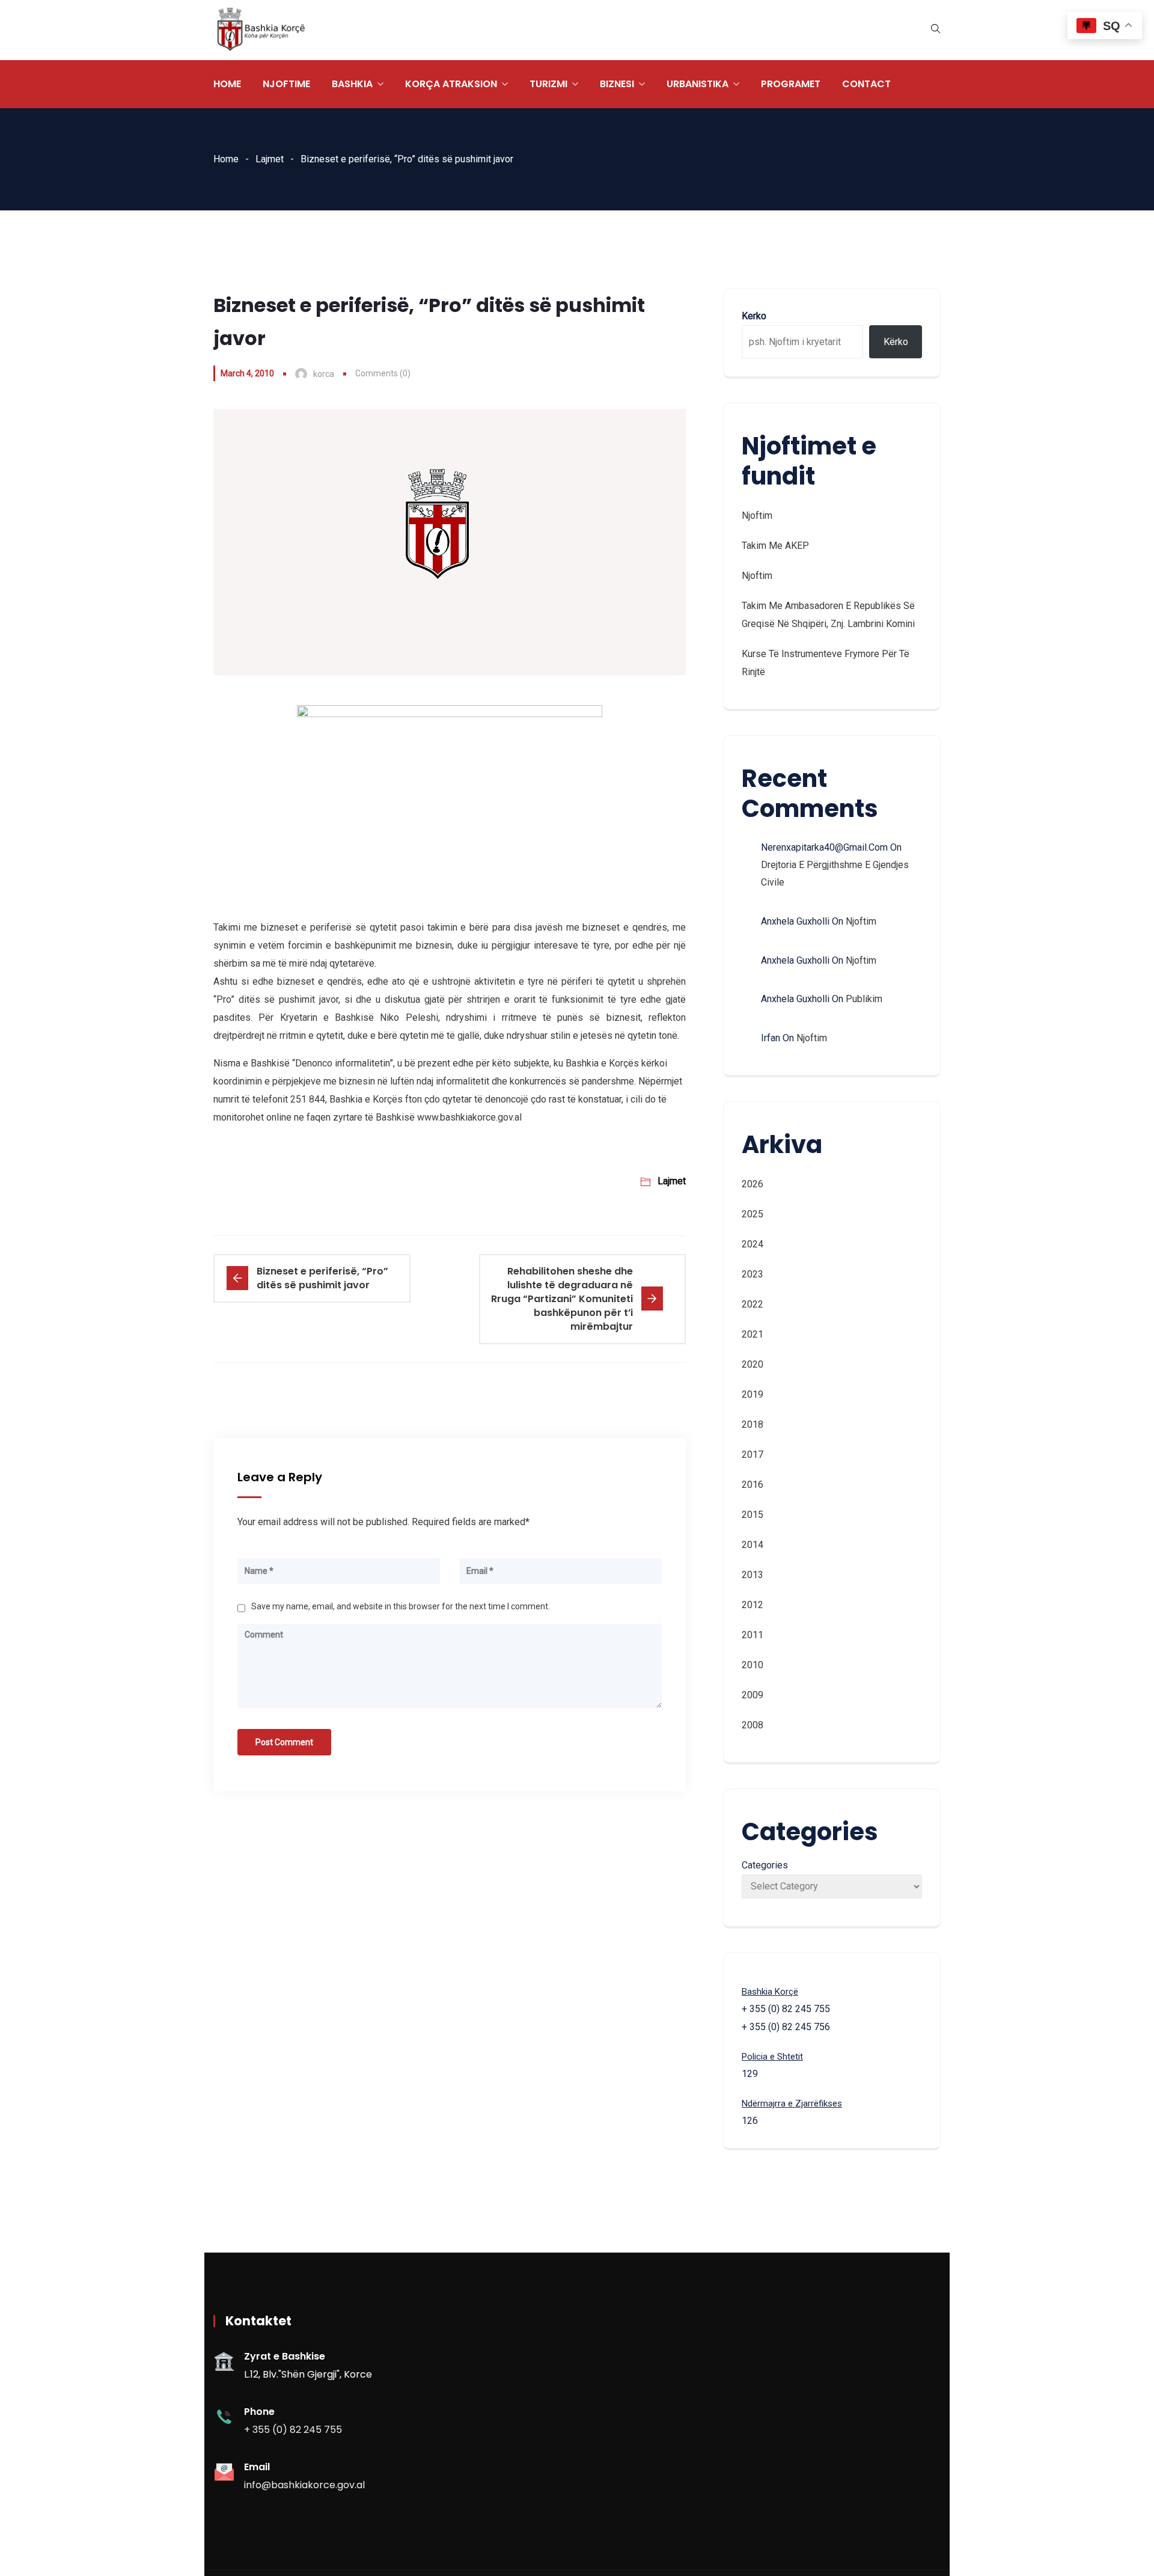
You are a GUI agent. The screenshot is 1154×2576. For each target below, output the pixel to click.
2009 (753, 1695)
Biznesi (617, 84)
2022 (753, 1304)
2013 (753, 1575)
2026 (753, 1184)
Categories (765, 1865)
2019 (753, 1394)
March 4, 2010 (247, 373)
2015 (753, 1515)
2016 (753, 1485)
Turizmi (548, 84)
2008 (753, 1725)
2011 (753, 1635)
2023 (753, 1274)
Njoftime (286, 84)
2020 (753, 1364)
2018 (753, 1424)
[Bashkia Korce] (261, 30)
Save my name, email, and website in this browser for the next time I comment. (401, 1606)
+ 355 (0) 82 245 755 (293, 2430)
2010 (753, 1665)
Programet (791, 84)
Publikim (864, 999)
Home (227, 84)
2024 (753, 1244)
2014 (753, 1545)
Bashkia (352, 84)
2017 (753, 1455)
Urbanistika (698, 84)
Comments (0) (383, 373)
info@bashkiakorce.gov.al (304, 2485)
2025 (753, 1214)
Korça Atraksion (451, 84)
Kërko (896, 342)
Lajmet (270, 159)
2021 (753, 1334)
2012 (753, 1605)
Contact (866, 84)
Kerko (754, 316)
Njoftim (757, 516)
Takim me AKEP (775, 546)
